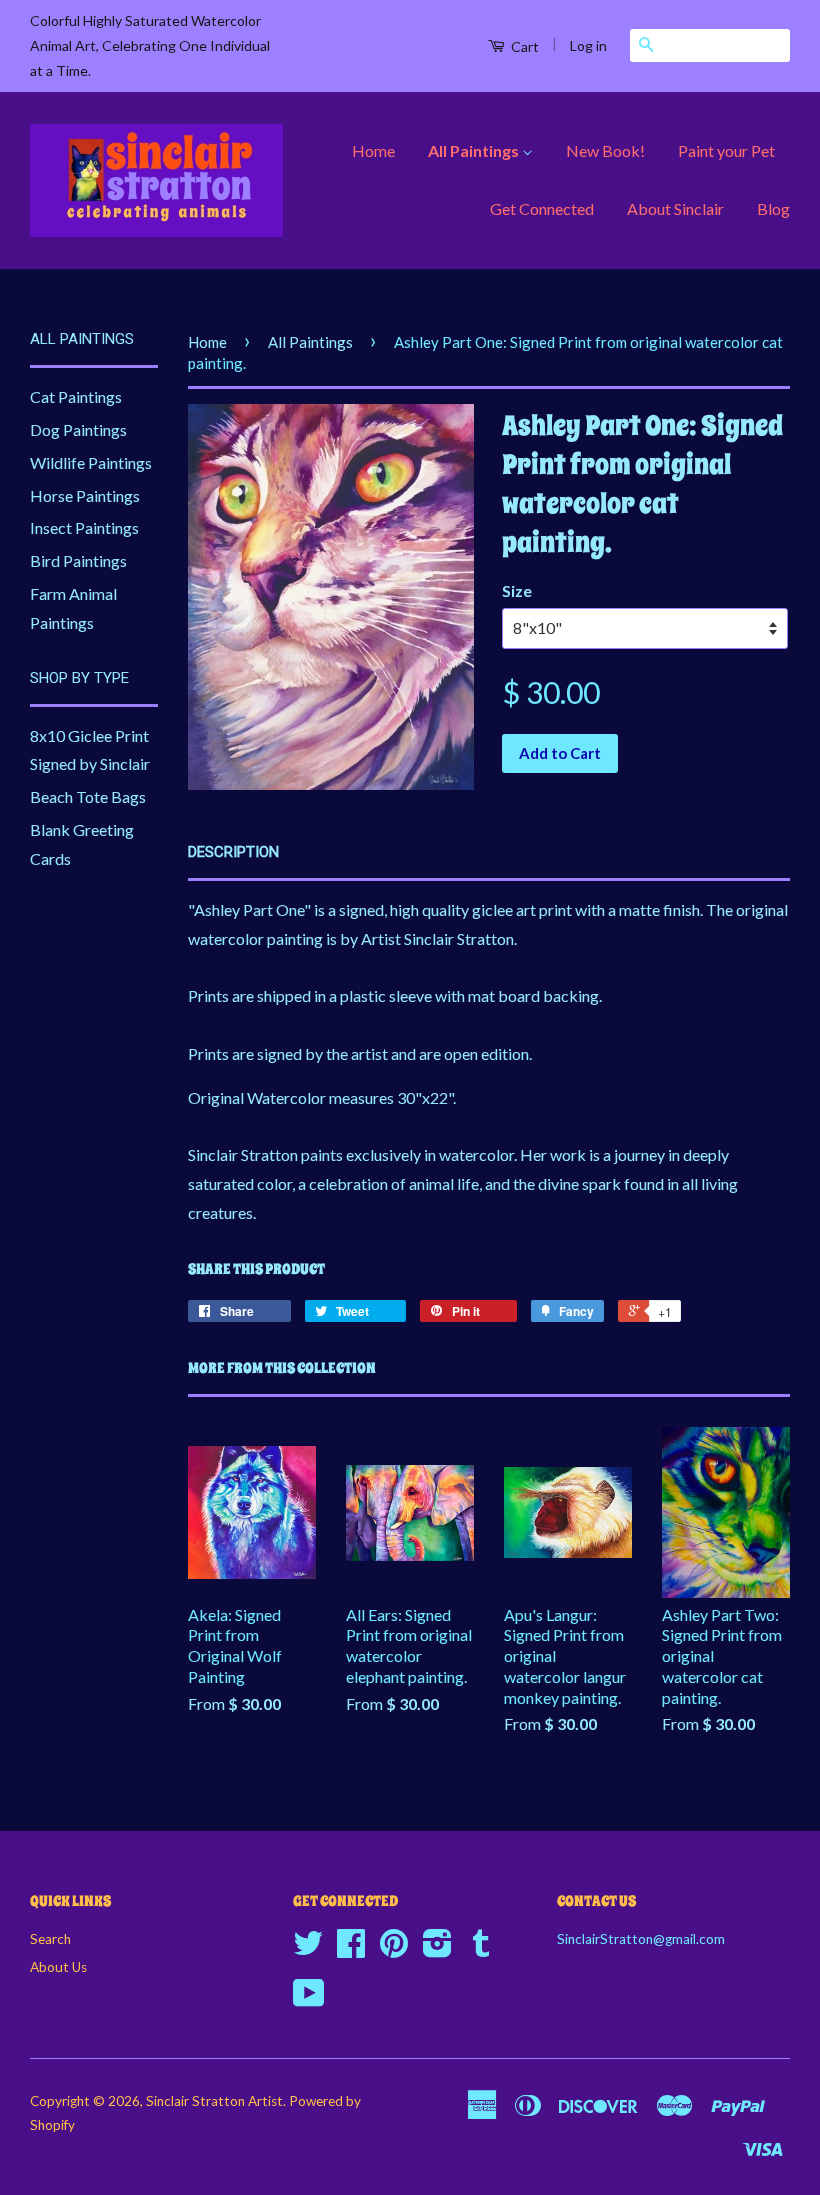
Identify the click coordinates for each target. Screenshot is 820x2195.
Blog (773, 208)
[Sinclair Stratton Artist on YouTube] (309, 2000)
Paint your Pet (726, 150)
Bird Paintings (78, 560)
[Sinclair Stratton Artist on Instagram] (437, 1950)
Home (373, 150)
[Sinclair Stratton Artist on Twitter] (308, 1950)
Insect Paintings (84, 527)
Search (50, 1939)
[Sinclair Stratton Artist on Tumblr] (481, 1950)
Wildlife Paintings (91, 462)
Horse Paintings (85, 495)
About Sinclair (675, 208)
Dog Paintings (78, 429)
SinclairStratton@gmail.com (641, 1939)
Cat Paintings (76, 396)
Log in (588, 45)
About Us (58, 1967)
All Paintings (475, 150)
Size (517, 590)
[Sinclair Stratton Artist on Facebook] (351, 1950)
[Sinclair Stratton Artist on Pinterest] (394, 1950)
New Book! (605, 150)
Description (233, 852)
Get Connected (542, 208)
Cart (523, 46)
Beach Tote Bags (88, 796)
